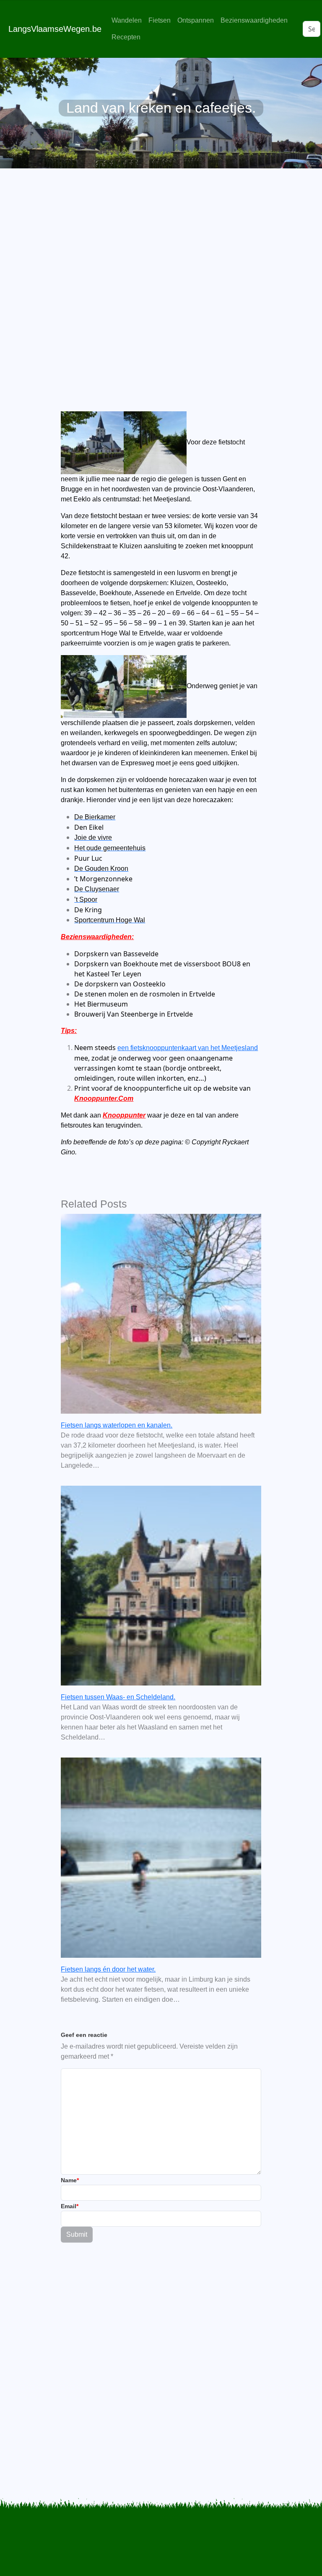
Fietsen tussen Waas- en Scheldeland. (118, 1697)
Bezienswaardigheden (254, 20)
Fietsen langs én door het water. (108, 1969)
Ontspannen (196, 20)
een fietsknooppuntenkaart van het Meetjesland (188, 1048)
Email (70, 2206)
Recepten (126, 37)
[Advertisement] (161, 269)
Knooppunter (124, 1115)
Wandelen (127, 20)
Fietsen (160, 20)
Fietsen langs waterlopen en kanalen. (117, 1425)
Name (70, 2180)
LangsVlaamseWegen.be (55, 29)
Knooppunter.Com (104, 1098)
